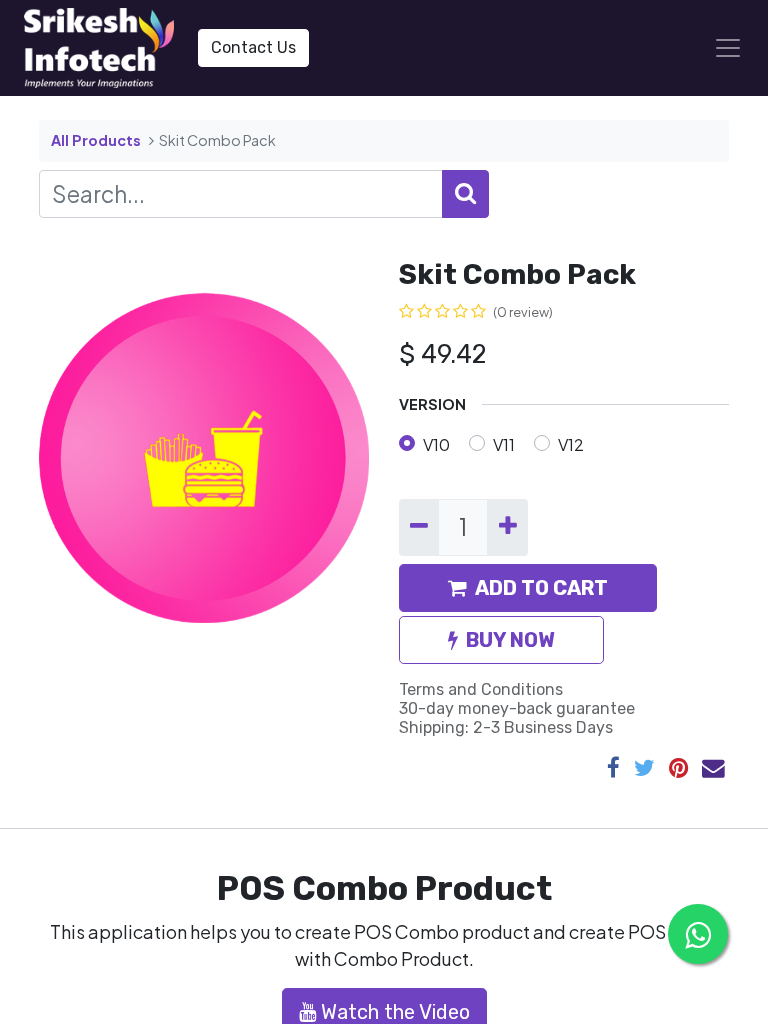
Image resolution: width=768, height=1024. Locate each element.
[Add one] (507, 527)
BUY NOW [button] (510, 640)
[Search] (465, 194)
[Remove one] (419, 527)
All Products (96, 140)
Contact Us (253, 47)
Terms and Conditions (481, 689)
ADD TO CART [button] (541, 588)
